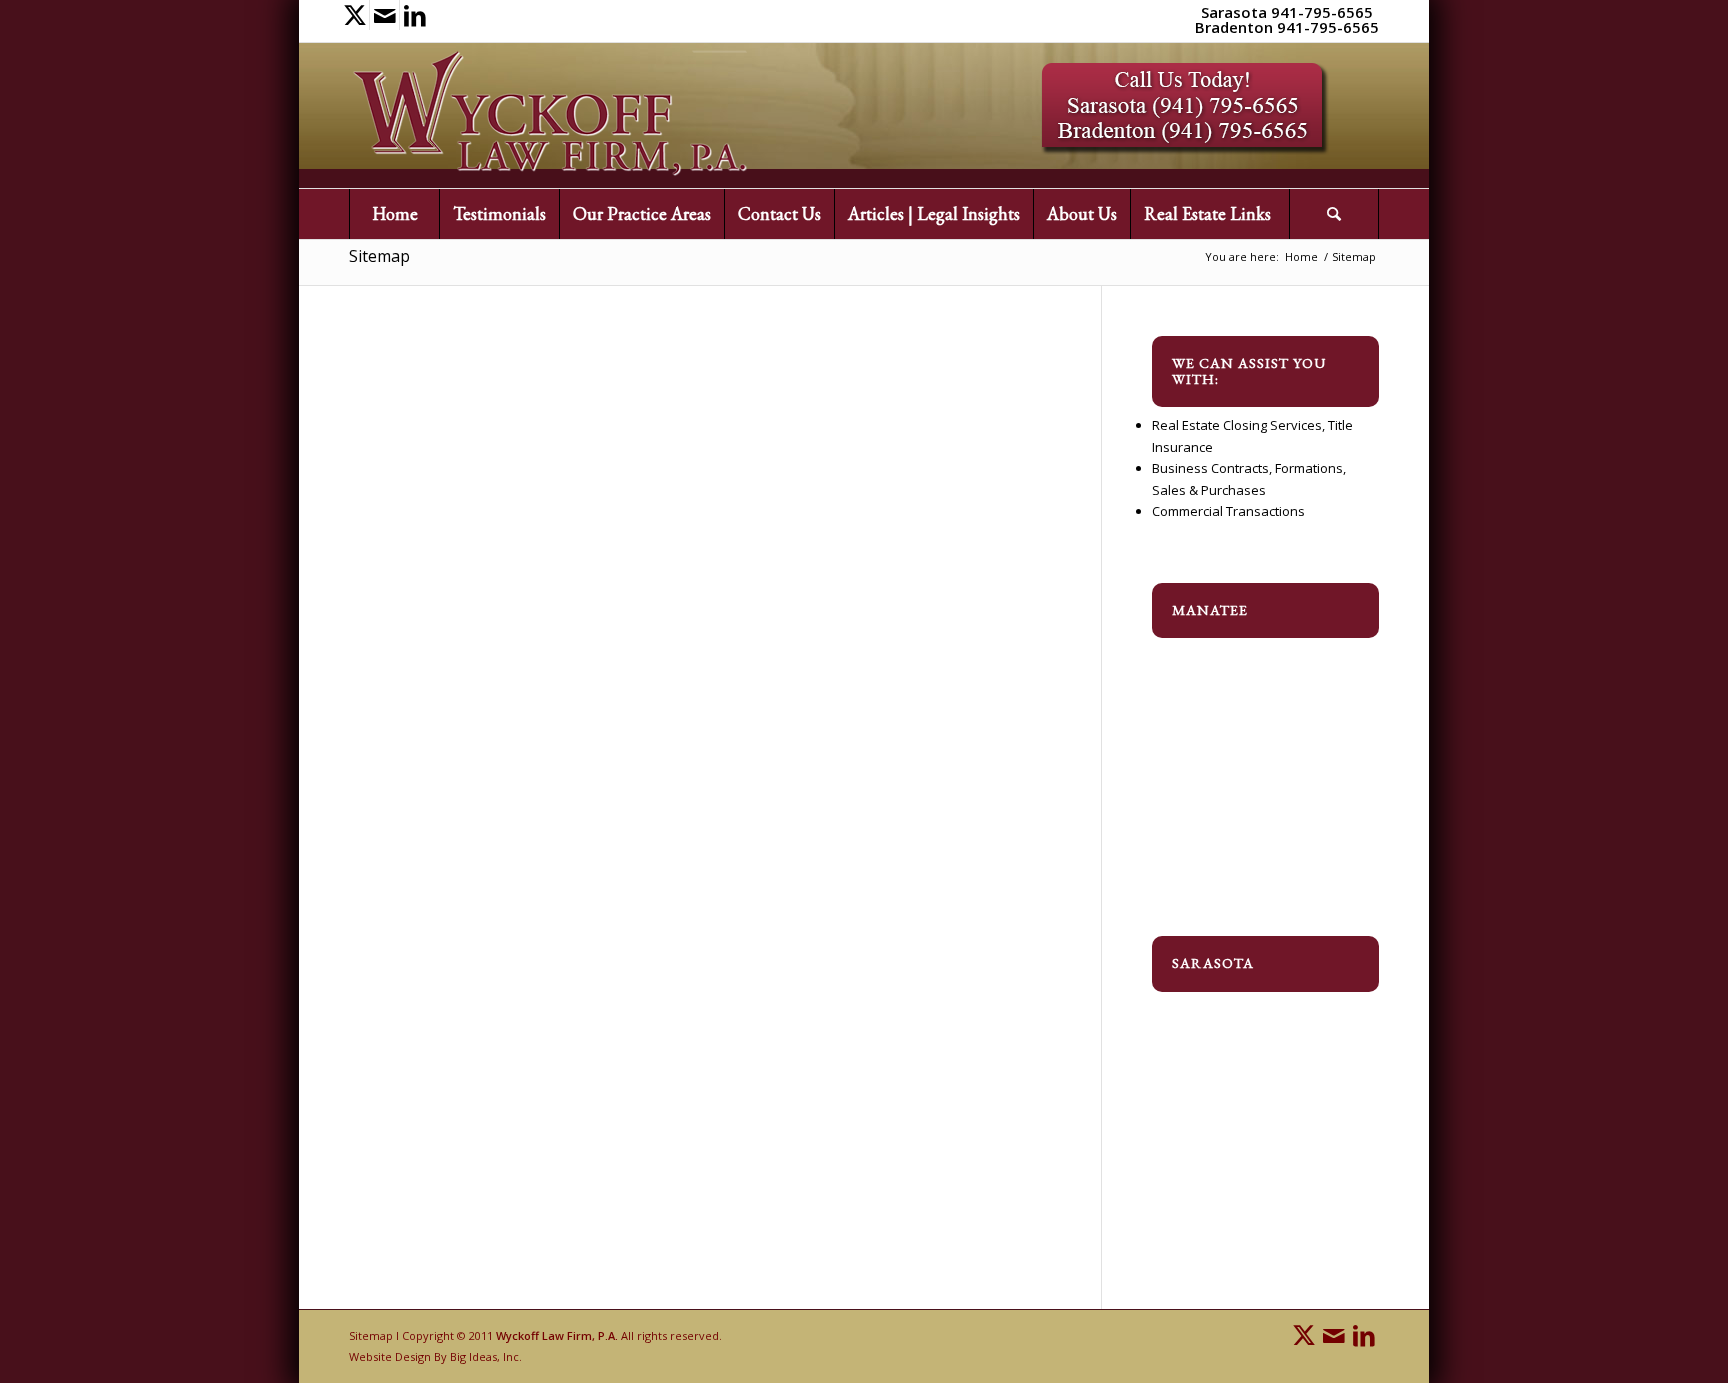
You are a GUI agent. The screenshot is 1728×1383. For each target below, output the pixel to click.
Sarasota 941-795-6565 (1287, 12)
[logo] (550, 115)
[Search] (1334, 214)
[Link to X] (354, 15)
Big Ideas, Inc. (486, 1356)
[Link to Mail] (384, 15)
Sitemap (379, 256)
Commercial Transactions (1228, 511)
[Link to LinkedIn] (415, 15)
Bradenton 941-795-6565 (1287, 27)
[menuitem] (394, 214)
